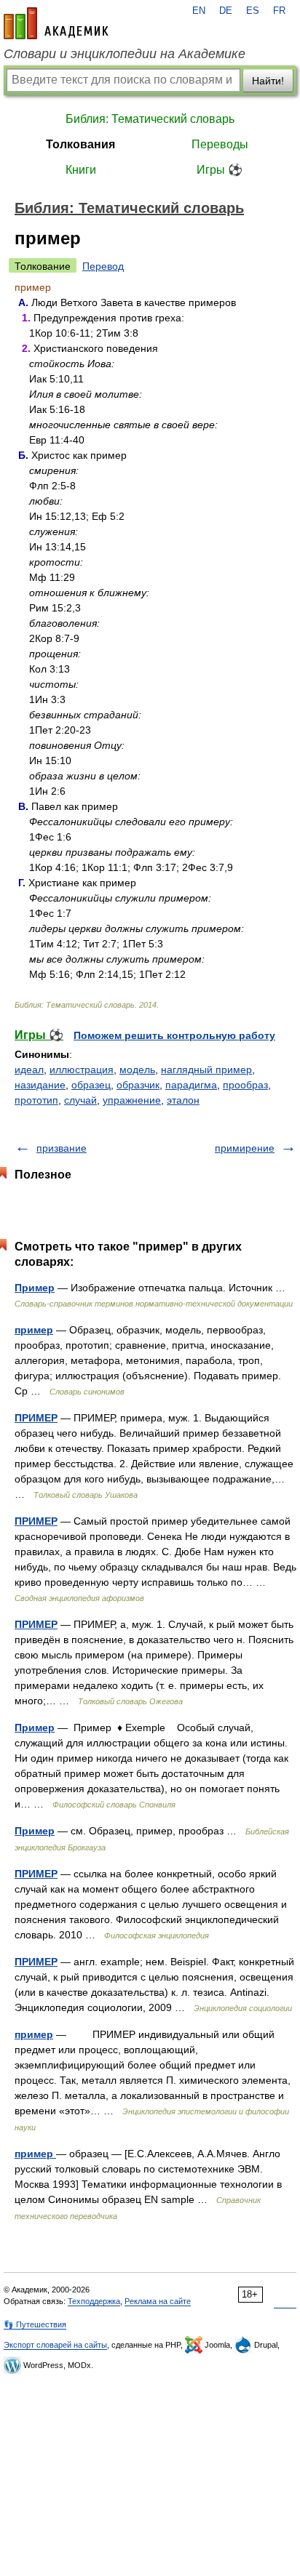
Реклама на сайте (158, 2301)
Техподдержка (94, 2301)
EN (199, 11)
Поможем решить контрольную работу (174, 1035)
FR (279, 11)
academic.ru (56, 23)
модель (137, 1070)
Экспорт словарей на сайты (55, 2345)
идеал (29, 1070)
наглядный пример (206, 1070)
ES (253, 11)
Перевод (103, 266)
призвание (62, 1148)
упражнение (132, 1100)
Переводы (220, 144)
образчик (138, 1085)
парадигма (191, 1085)
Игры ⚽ (220, 170)
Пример (35, 1288)
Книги (81, 170)
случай (80, 1100)
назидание (40, 1085)
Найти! (268, 81)
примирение (245, 1148)
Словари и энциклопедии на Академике (125, 54)
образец (91, 1085)
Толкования (80, 144)
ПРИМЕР (36, 1418)
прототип (36, 1100)
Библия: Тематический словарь (150, 119)
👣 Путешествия (35, 2324)
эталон (183, 1100)
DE (226, 11)
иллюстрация (82, 1070)
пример (34, 1330)
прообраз (245, 1085)
